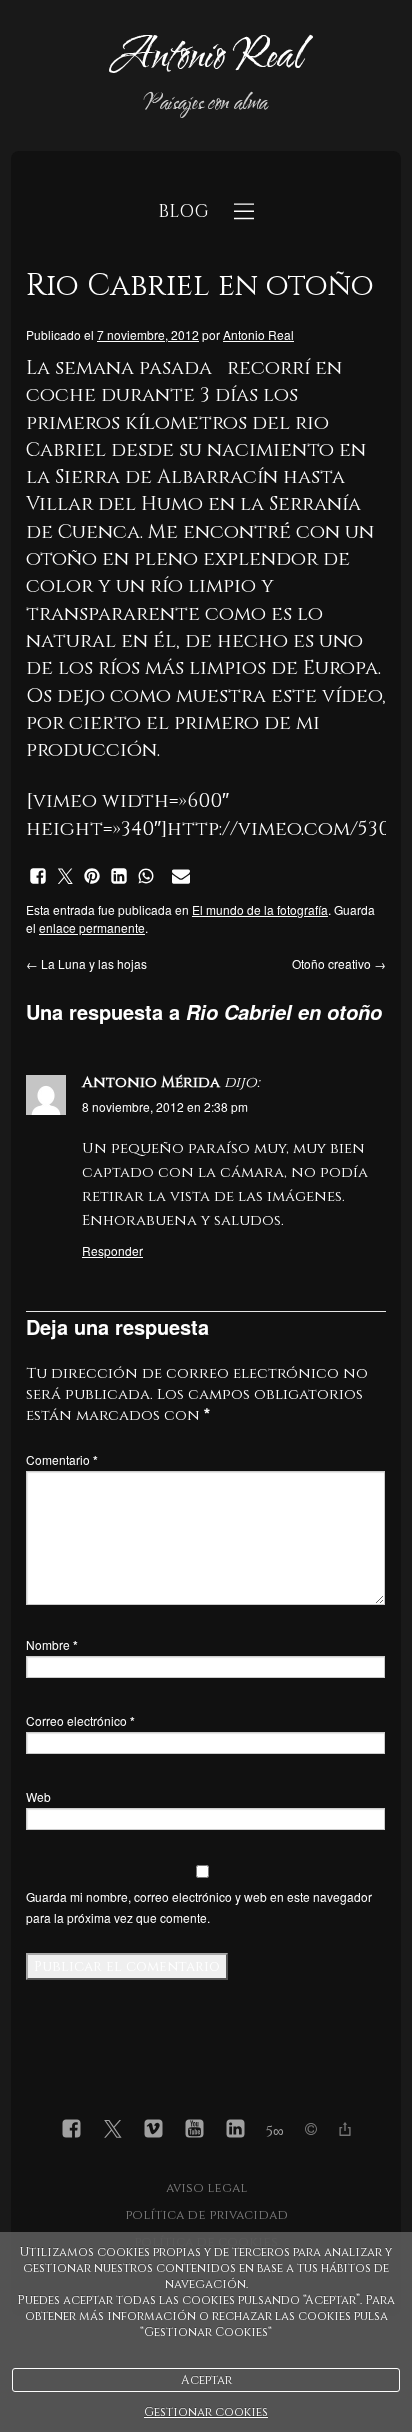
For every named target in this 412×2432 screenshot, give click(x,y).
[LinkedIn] (235, 2131)
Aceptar (206, 2380)
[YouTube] (194, 2131)
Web (38, 1796)
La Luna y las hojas (86, 963)
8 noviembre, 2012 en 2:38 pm (165, 1106)
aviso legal (206, 2188)
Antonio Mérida (151, 1082)
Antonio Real (258, 334)
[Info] (311, 2131)
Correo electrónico (80, 1720)
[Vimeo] (153, 2131)
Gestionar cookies (206, 2412)
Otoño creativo (339, 963)
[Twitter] (112, 2131)
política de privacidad (206, 2215)
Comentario (62, 1459)
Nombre (52, 1644)
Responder (112, 1250)
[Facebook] (71, 2131)
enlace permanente (92, 927)
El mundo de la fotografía (260, 909)
